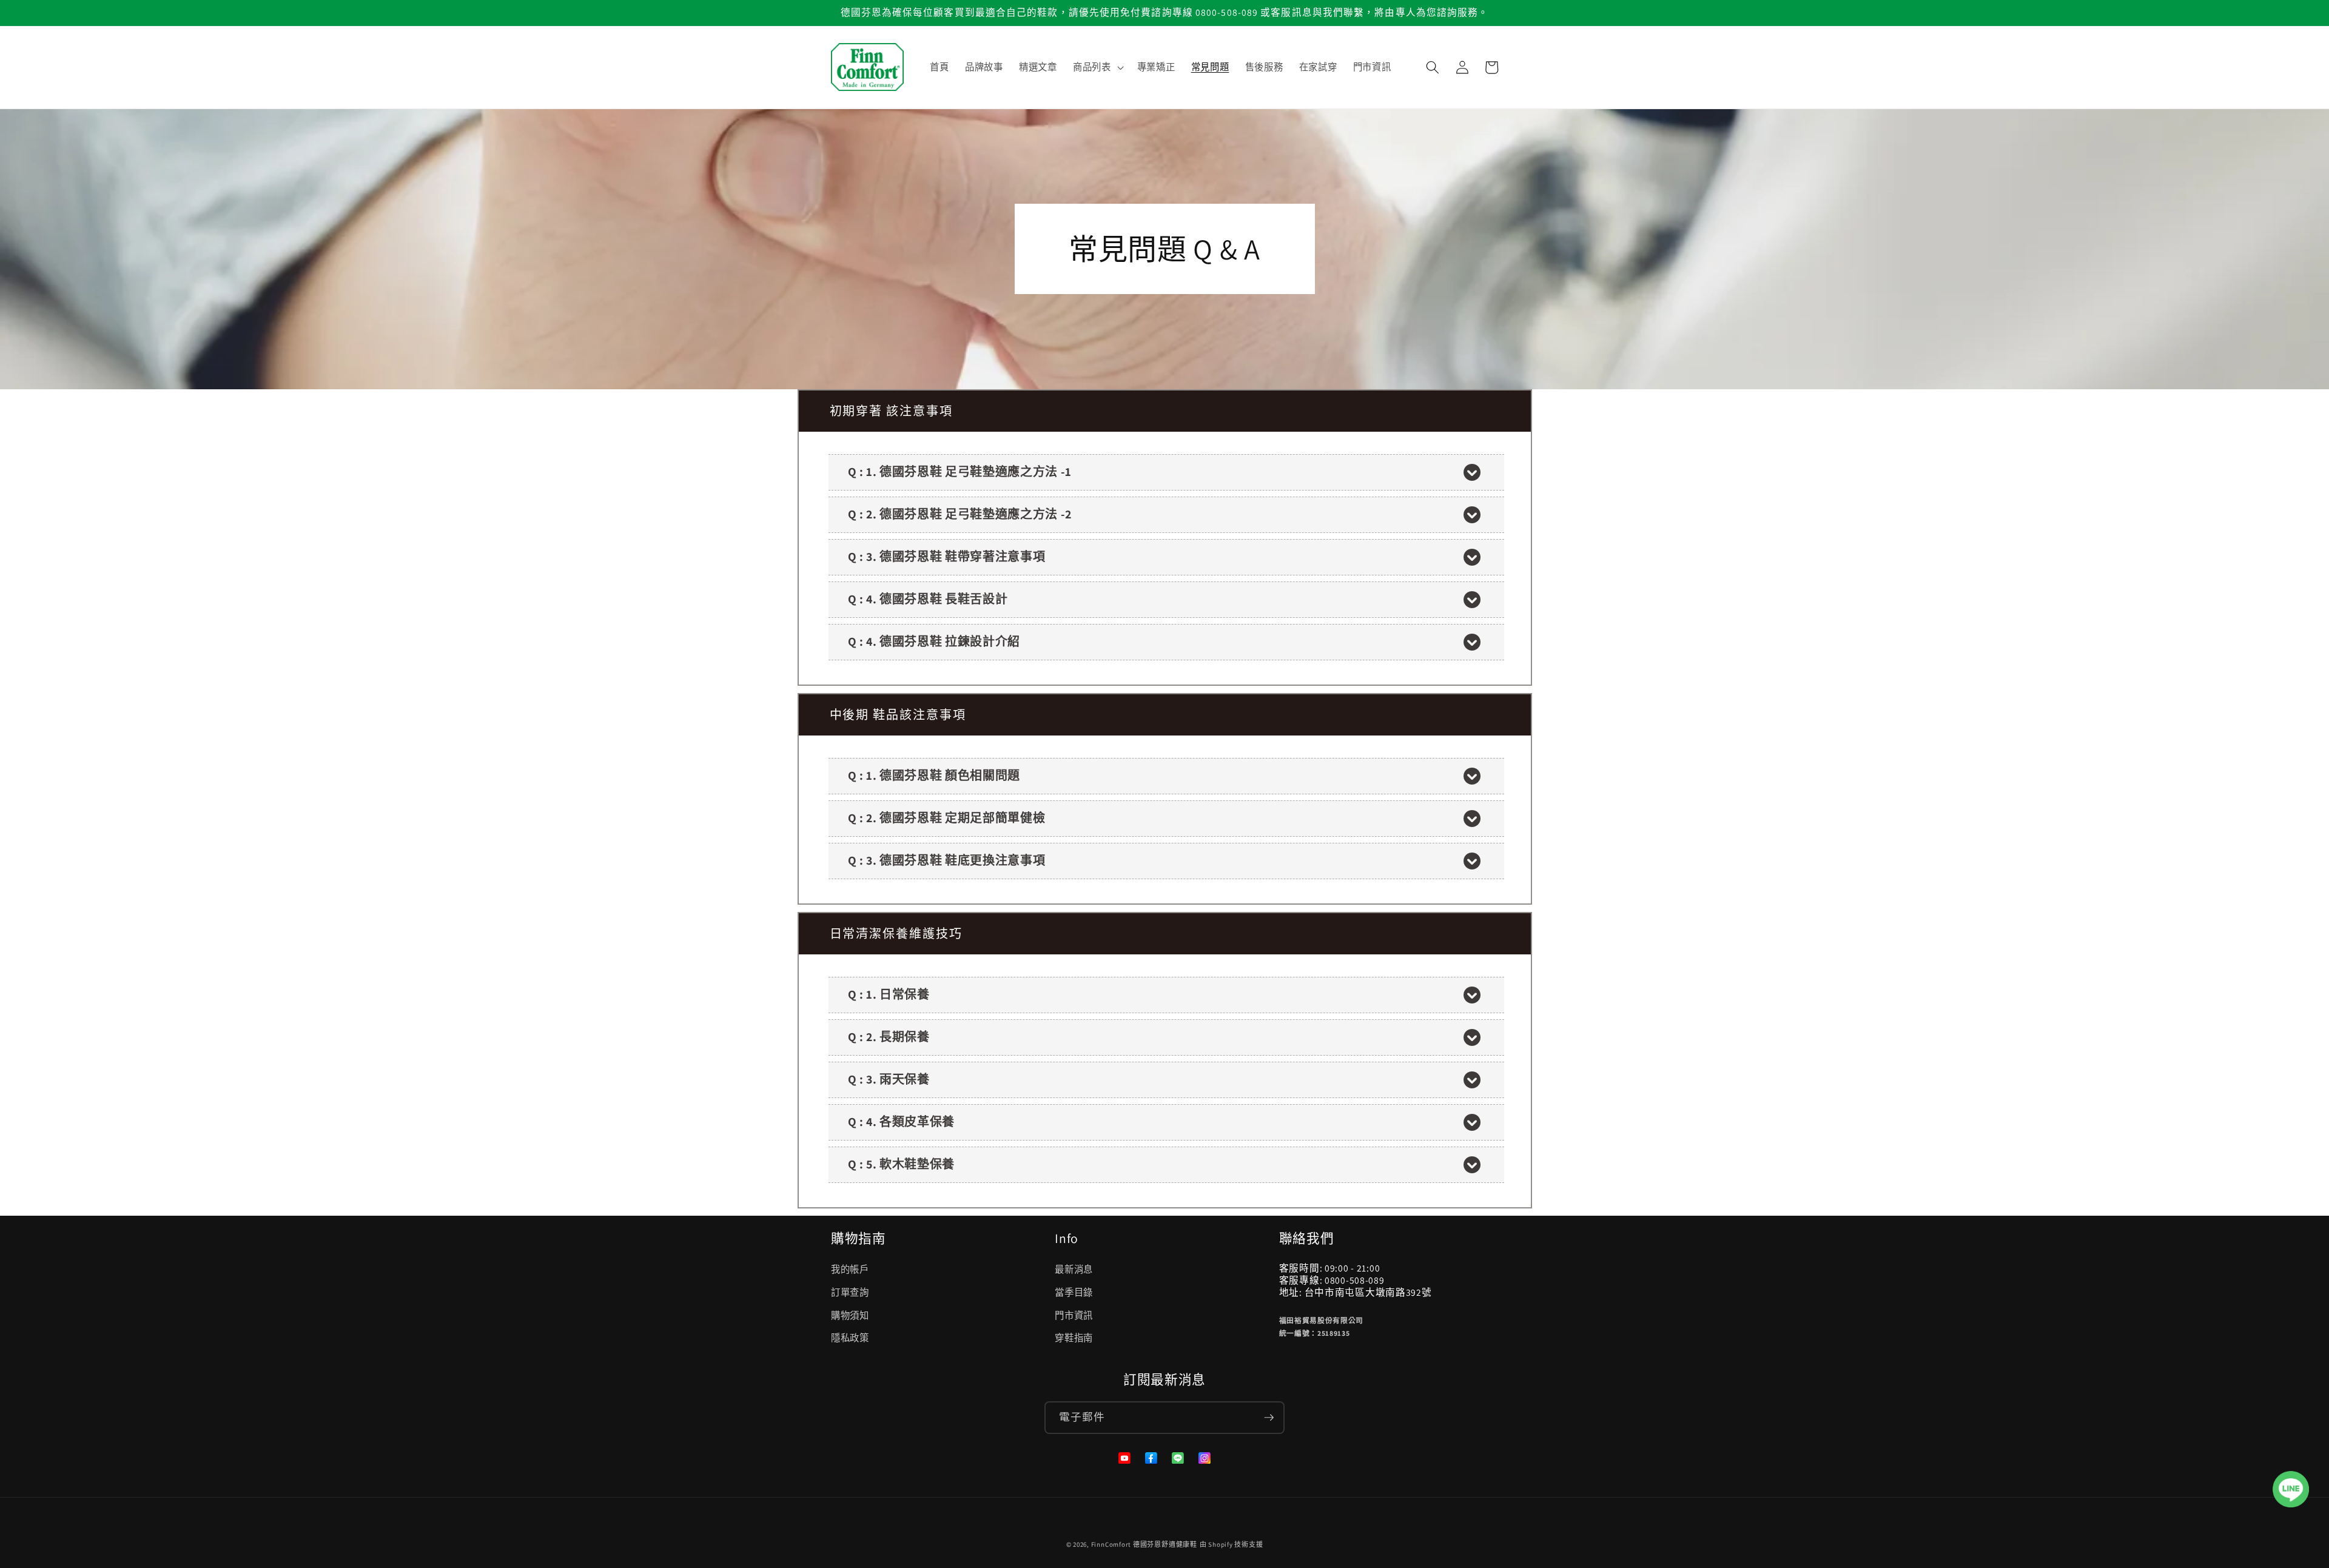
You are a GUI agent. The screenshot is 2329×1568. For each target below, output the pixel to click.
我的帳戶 (850, 1269)
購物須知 (850, 1315)
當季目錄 (1074, 1292)
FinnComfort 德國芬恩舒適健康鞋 (1144, 1544)
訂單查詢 (850, 1292)
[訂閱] (1269, 1418)
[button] (1097, 67)
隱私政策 (850, 1338)
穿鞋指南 (1074, 1338)
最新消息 (1074, 1269)
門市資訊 (1074, 1315)
